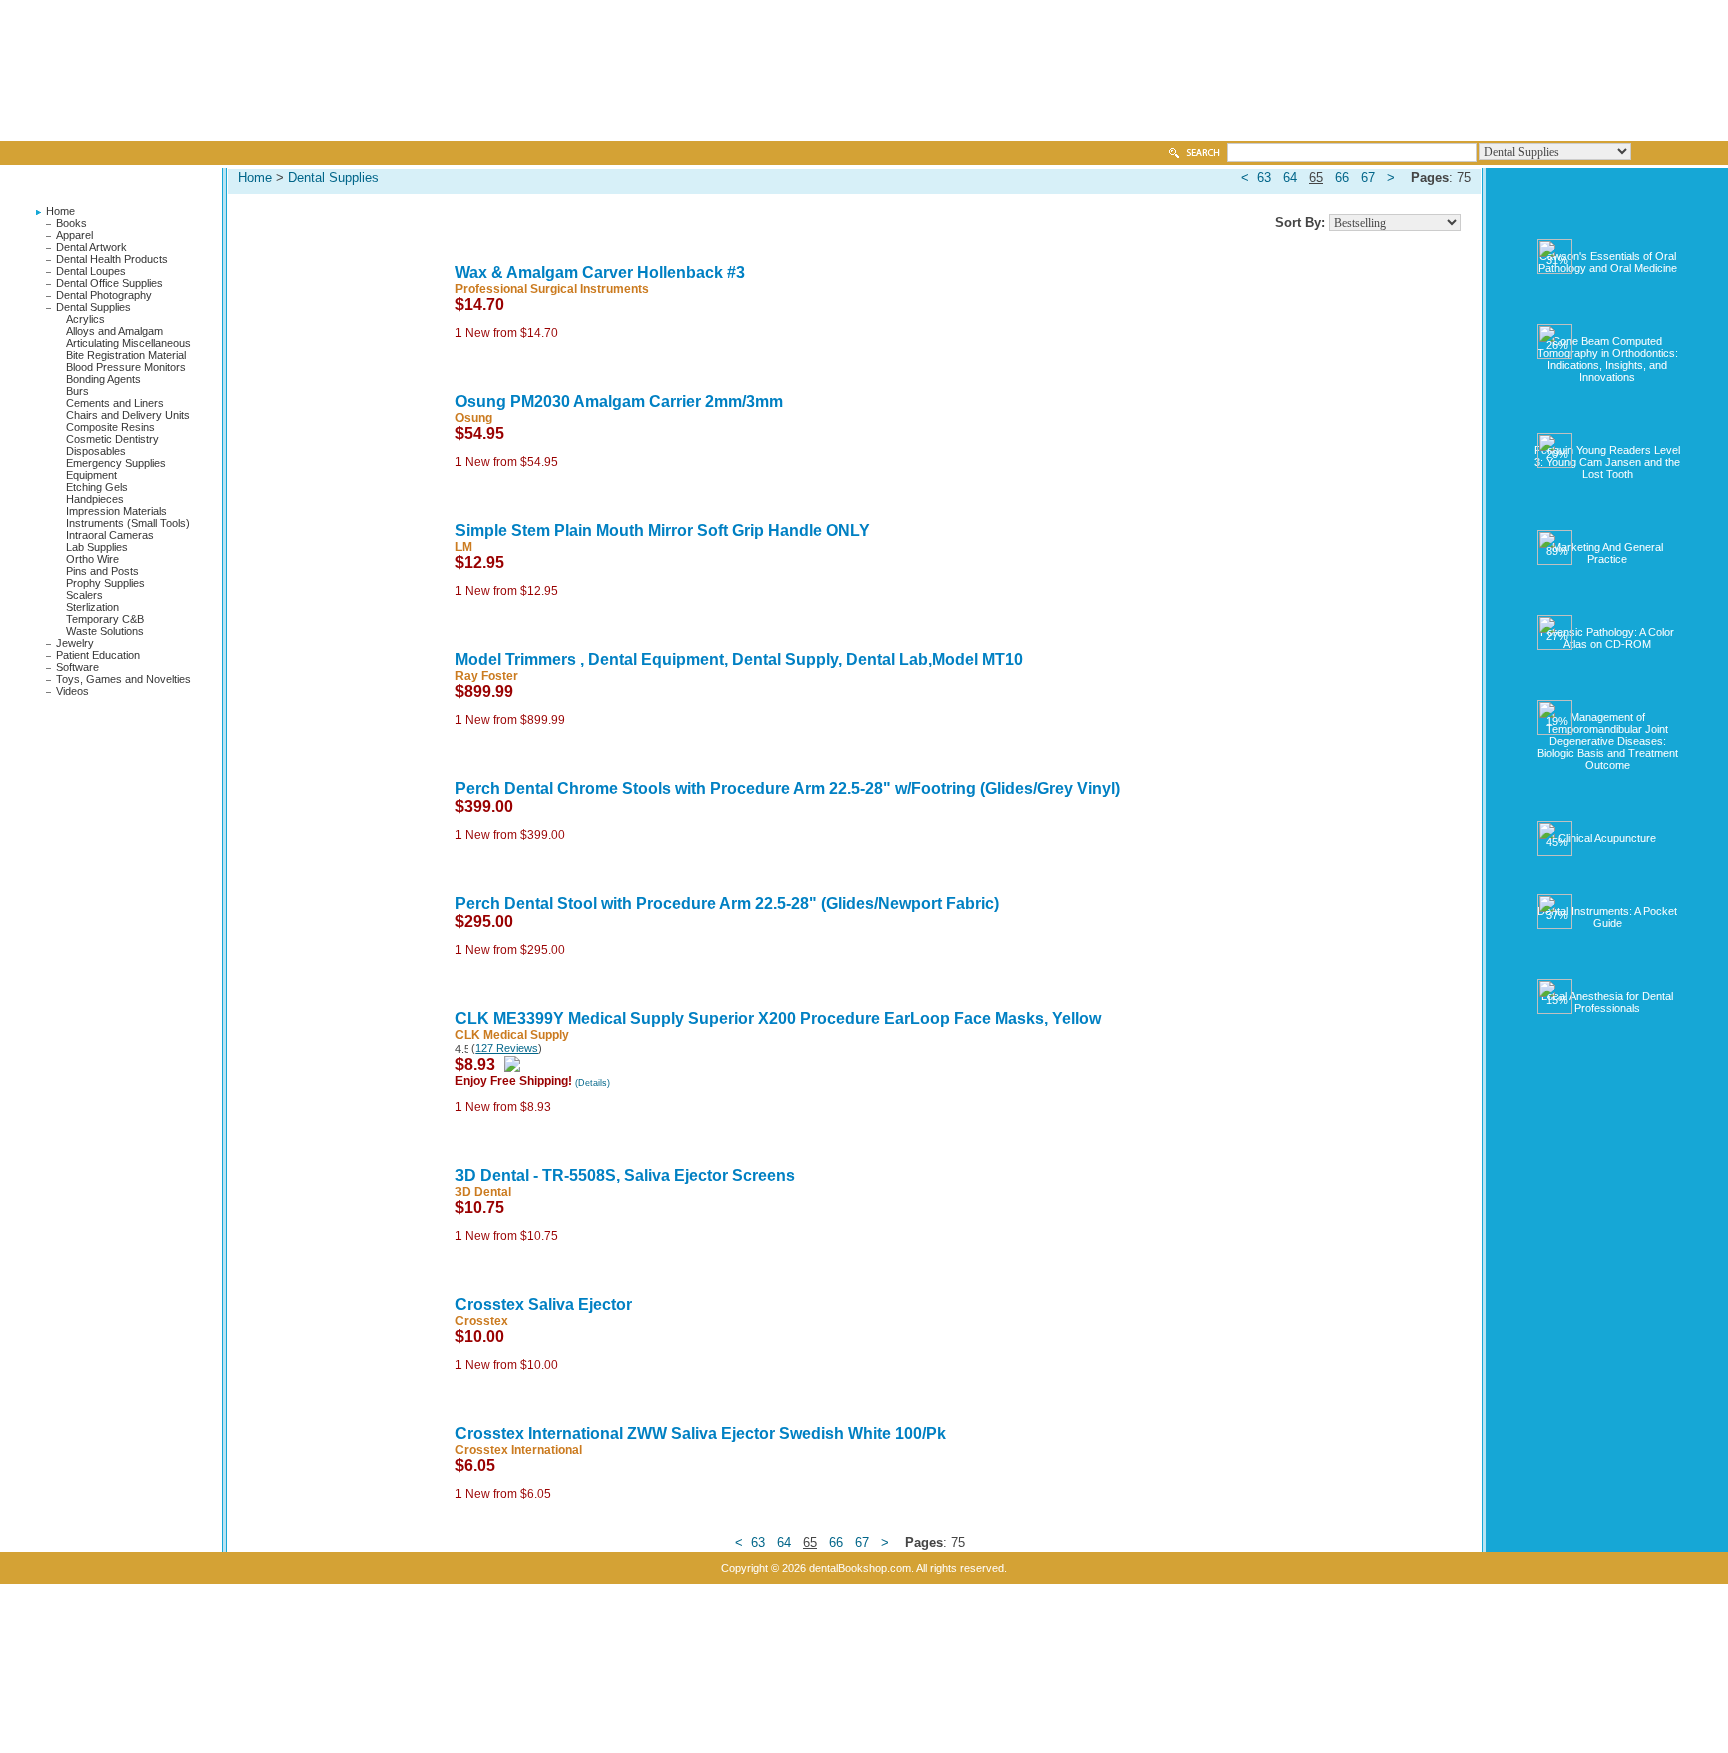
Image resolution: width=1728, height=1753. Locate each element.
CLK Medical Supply (512, 1035)
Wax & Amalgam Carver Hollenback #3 (600, 272)
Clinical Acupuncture (1607, 838)
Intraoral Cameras (110, 535)
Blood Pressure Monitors (126, 367)
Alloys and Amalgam (114, 331)
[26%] (1607, 315)
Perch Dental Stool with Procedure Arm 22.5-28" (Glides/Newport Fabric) (727, 903)
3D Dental (483, 1192)
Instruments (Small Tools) (128, 523)
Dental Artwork (91, 247)
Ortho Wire (92, 559)
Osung (473, 418)
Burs (77, 391)
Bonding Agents (103, 379)
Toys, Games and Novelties (123, 679)
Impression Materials (116, 511)
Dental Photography (104, 295)
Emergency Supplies (116, 463)
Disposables (96, 451)
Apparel (74, 235)
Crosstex (481, 1321)
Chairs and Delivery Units (128, 415)
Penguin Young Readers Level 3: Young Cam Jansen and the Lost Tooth (1607, 462)
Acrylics (85, 319)
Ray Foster (486, 676)
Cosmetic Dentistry (112, 439)
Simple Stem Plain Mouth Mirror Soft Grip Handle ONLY (662, 530)
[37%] (1607, 885)
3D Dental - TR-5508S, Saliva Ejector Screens (625, 1175)
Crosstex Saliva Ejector (543, 1304)
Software (77, 667)
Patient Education (98, 655)
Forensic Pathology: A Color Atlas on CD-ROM (1607, 638)
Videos (72, 691)
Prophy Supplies (105, 583)
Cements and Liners (115, 403)
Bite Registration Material (126, 355)
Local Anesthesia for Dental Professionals (1607, 1002)
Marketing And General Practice (1607, 553)
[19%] (1607, 691)
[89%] (1607, 521)
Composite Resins (110, 427)
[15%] (1607, 970)
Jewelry (75, 643)
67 (1368, 177)
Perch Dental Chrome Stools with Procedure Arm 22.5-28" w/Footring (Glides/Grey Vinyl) (787, 788)
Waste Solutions (105, 631)
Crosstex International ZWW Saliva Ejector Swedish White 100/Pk (700, 1433)
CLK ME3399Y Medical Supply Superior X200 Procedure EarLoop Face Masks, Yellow (778, 1018)
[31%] (1607, 230)
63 (1264, 177)
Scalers (84, 595)
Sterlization (92, 607)
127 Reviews (506, 1048)
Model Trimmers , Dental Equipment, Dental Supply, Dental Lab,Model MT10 (739, 659)
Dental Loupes (91, 271)
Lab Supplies (97, 547)
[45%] (1607, 812)
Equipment (91, 475)
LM (463, 547)
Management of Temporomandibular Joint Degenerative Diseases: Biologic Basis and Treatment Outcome (1607, 741)
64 (1290, 177)
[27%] (1607, 606)
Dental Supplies (93, 307)
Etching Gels (97, 487)
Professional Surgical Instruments (552, 289)
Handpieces (95, 499)
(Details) (592, 1083)
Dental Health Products (112, 259)
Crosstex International (518, 1450)
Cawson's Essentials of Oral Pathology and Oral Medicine (1607, 262)
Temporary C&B (105, 619)
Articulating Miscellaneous (128, 343)
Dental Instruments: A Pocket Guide (1607, 917)
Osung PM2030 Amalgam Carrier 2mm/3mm (619, 401)
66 (1342, 177)
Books (71, 223)
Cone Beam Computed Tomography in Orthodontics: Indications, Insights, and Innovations (1607, 359)
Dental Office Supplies (109, 283)
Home (60, 211)
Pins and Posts (102, 571)
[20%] (1607, 424)
